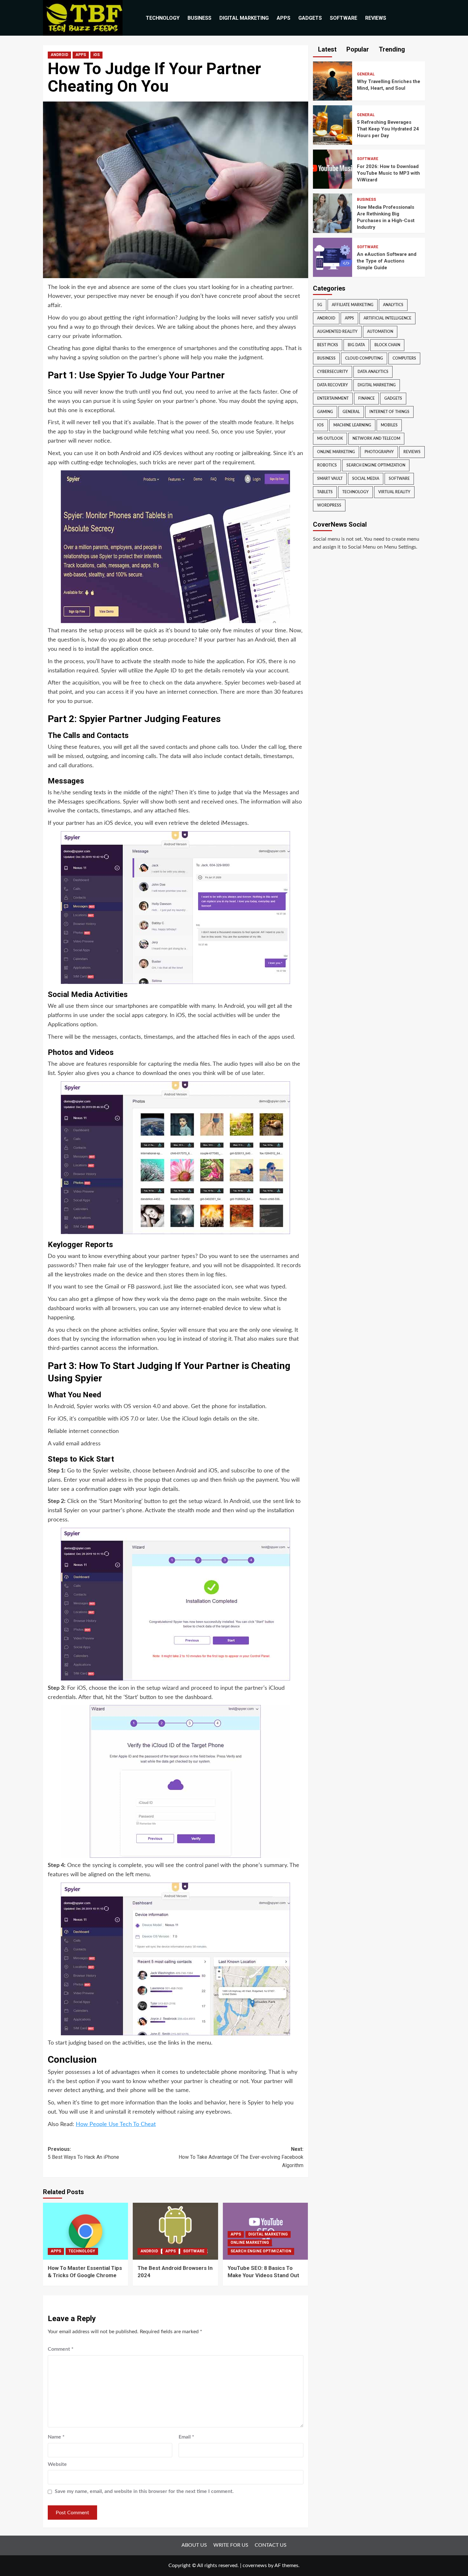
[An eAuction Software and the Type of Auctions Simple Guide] (333, 257)
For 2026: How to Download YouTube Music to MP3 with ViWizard (388, 173)
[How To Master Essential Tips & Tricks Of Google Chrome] (85, 2231)
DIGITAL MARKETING (244, 18)
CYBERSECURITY (333, 372)
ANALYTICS (393, 305)
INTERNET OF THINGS (389, 412)
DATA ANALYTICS (373, 372)
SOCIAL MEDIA (366, 479)
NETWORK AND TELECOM (376, 439)
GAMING (325, 412)
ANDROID (59, 55)
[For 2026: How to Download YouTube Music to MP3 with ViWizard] (333, 169)
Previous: (83, 2153)
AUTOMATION (380, 332)
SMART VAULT (330, 479)
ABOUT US (194, 2545)
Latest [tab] (326, 49)
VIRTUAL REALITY (394, 492)
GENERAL (366, 74)
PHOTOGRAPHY (379, 452)
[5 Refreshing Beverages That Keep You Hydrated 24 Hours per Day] (333, 125)
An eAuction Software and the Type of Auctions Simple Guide (387, 261)
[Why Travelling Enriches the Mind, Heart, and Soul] (333, 81)
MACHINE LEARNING (352, 425)
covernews (255, 2565)
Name (56, 2437)
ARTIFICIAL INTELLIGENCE (387, 318)
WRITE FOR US (231, 2545)
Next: (241, 2157)
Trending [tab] (391, 49)
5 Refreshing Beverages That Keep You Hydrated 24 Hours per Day (388, 129)
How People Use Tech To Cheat (116, 2124)
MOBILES (389, 425)
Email (186, 2437)
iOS (96, 55)
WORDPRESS (329, 505)
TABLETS (325, 492)
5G (320, 305)
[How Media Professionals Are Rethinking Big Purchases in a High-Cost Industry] (333, 213)
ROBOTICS (327, 465)
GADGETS (310, 18)
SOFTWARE (344, 18)
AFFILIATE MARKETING (353, 305)
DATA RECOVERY (333, 385)
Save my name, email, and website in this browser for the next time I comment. (144, 2491)
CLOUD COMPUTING (364, 358)
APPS (284, 18)
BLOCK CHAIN (387, 345)
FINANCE (366, 398)
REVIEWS (376, 18)
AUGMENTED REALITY (337, 332)
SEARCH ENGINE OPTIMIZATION (261, 2251)
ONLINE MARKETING (250, 2243)
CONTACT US (271, 2545)
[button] (421, 18)
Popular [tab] (357, 49)
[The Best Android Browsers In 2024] (175, 2231)
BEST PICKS (328, 345)
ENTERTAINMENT (333, 398)
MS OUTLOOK (330, 439)
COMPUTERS (404, 358)
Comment (61, 2349)
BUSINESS (199, 18)
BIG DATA (356, 345)
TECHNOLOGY (163, 18)
